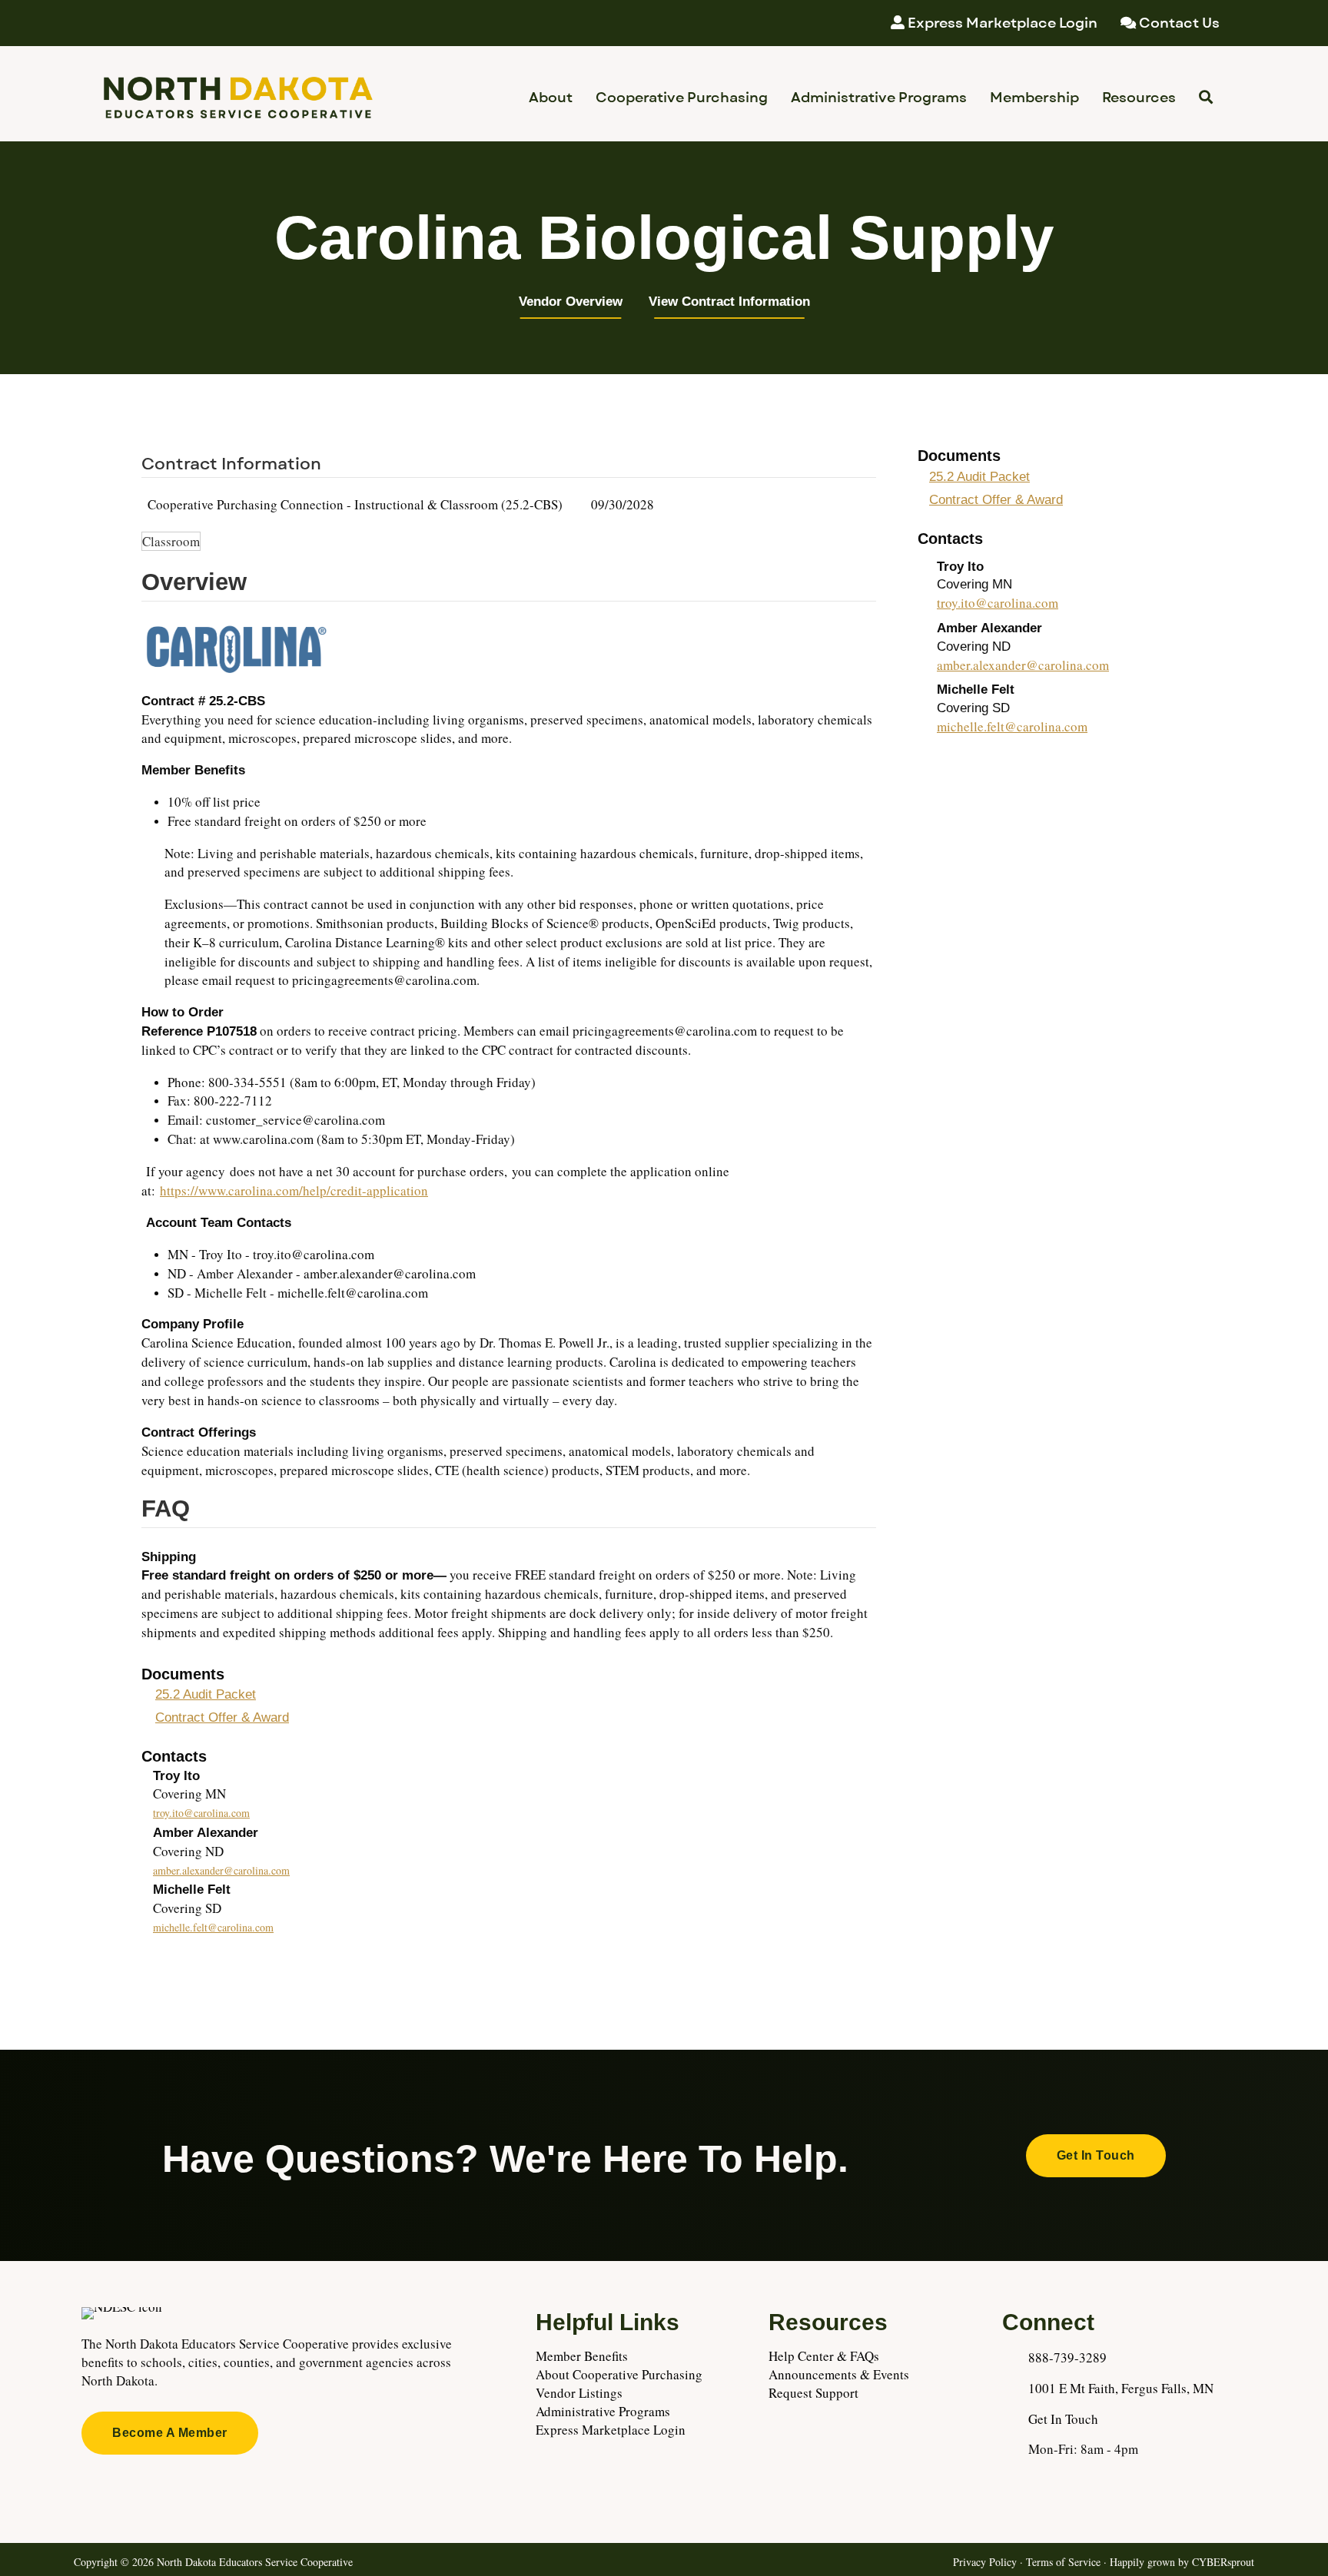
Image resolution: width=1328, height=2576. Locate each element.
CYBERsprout (1223, 2562)
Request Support (813, 2393)
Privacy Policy (985, 2562)
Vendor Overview (571, 302)
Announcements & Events (839, 2374)
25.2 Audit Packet (206, 1694)
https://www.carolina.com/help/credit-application (294, 1190)
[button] (1096, 2156)
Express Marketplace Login (611, 2430)
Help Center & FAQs (824, 2356)
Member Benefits (582, 2356)
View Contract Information (729, 302)
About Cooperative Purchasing (619, 2374)
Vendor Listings (579, 2393)
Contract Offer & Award (222, 1717)
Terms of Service (1063, 2562)
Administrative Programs (603, 2411)
